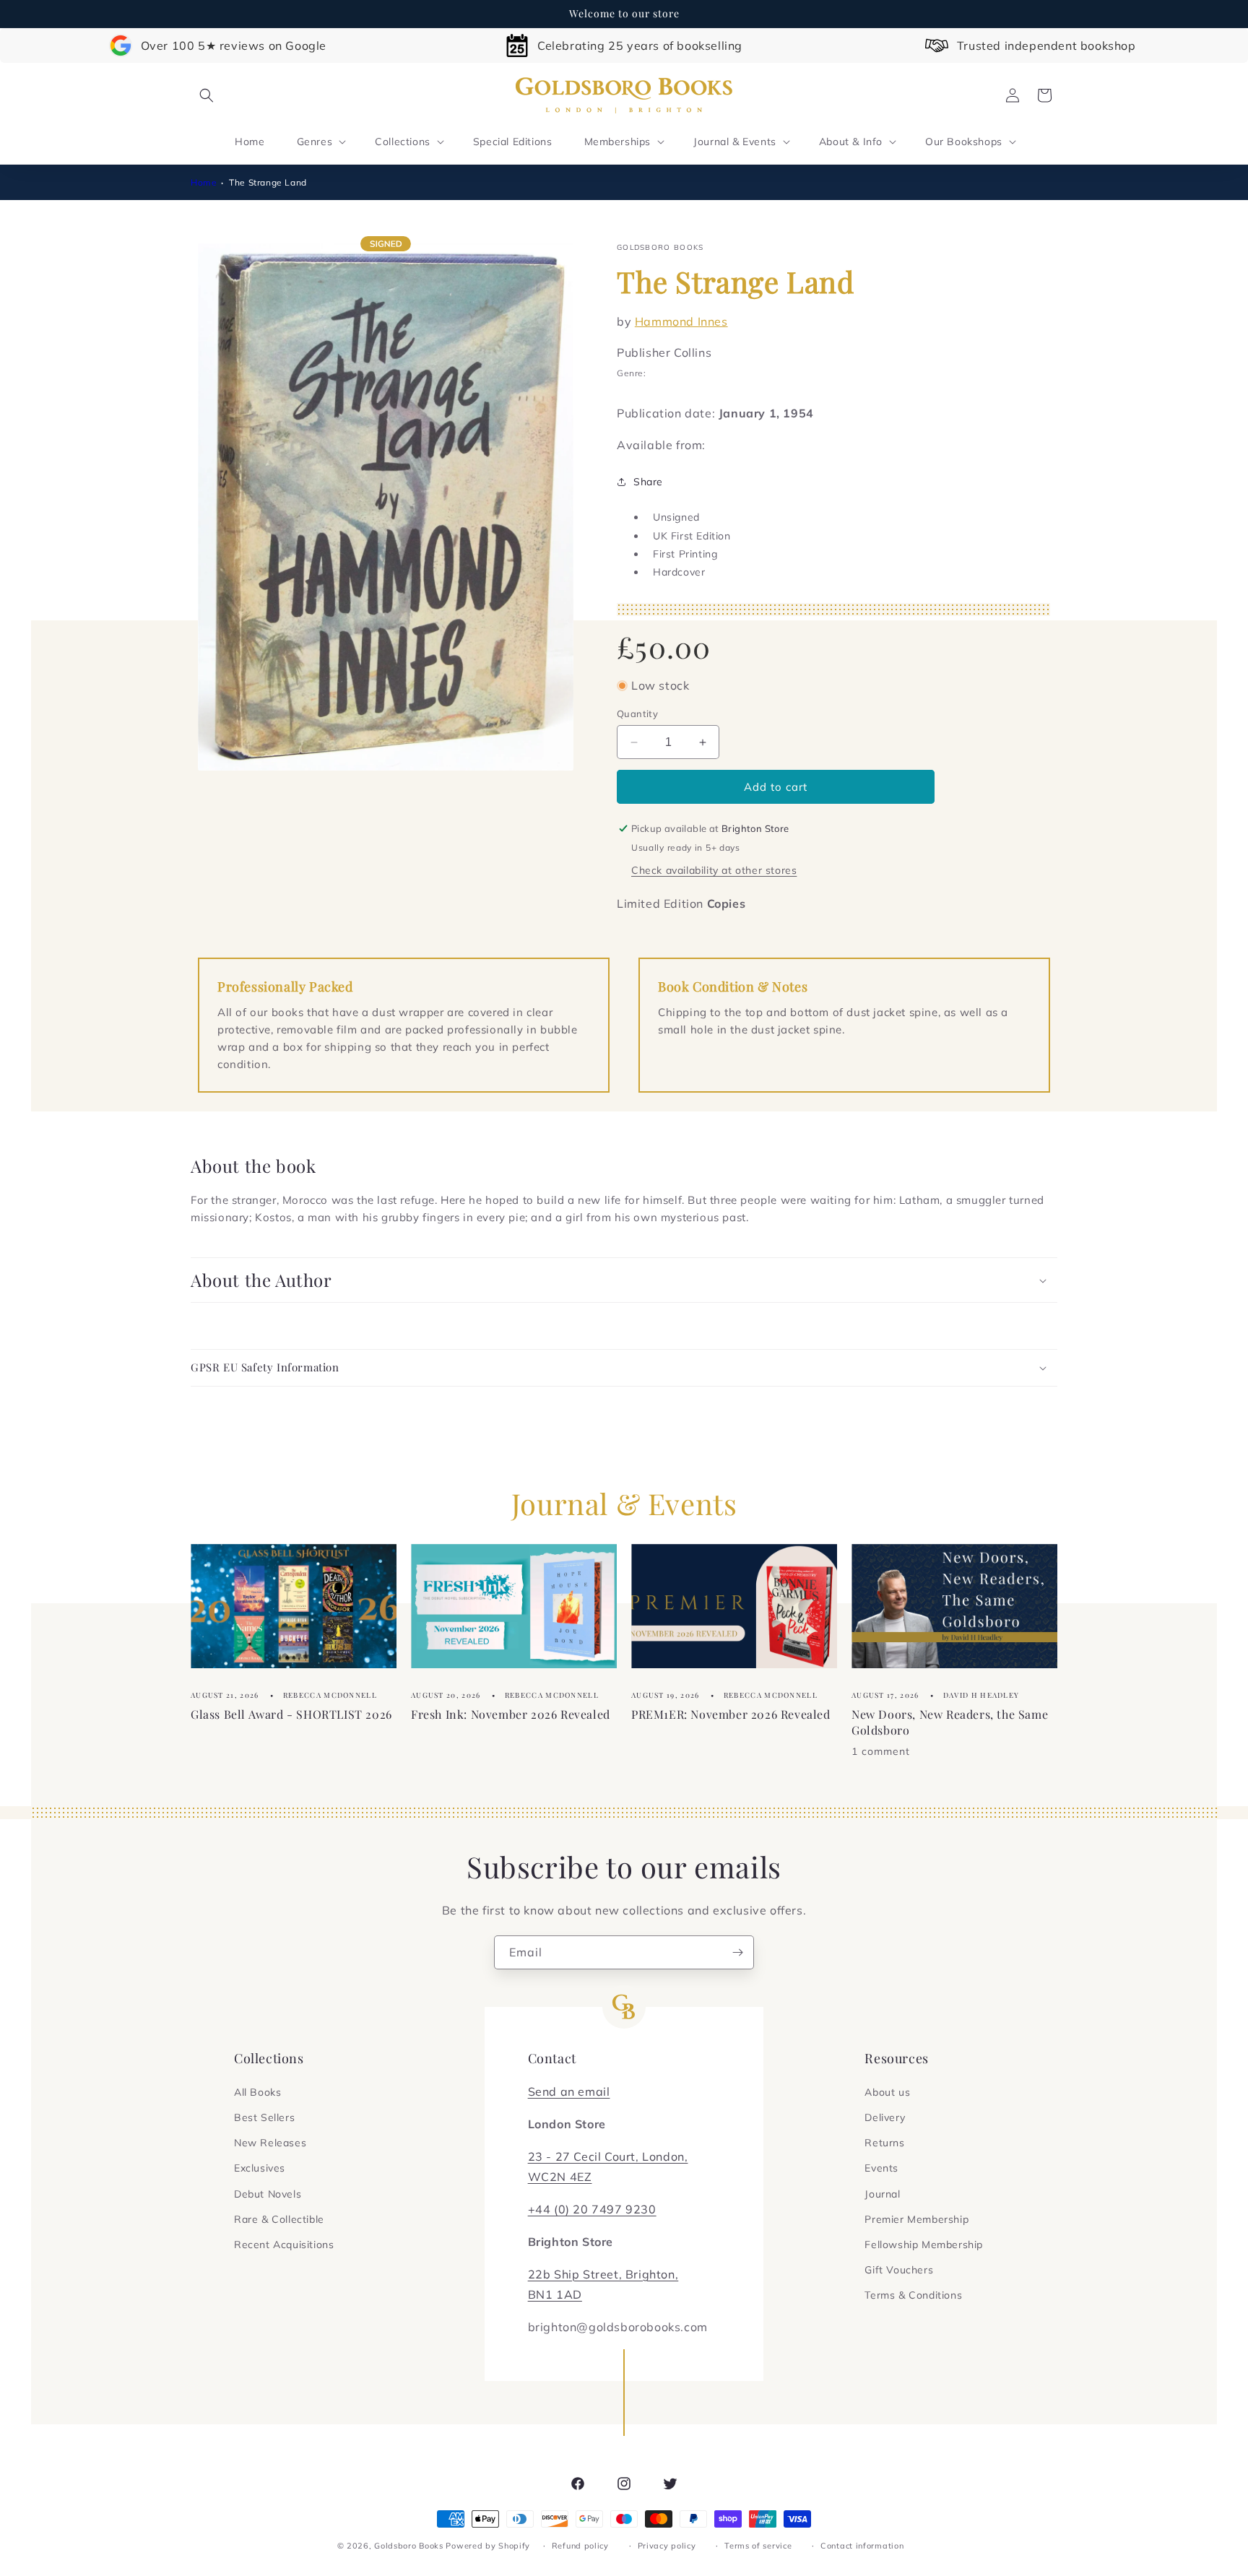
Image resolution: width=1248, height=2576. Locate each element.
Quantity (637, 714)
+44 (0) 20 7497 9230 (592, 2209)
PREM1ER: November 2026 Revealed (731, 1714)
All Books (257, 2092)
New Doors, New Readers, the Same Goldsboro (950, 1722)
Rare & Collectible (279, 2219)
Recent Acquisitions (284, 2245)
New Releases (270, 2143)
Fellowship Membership (924, 2245)
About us (887, 2092)
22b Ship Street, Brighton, (603, 2274)
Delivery (885, 2117)
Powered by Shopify (488, 2546)
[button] (207, 95)
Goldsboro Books (409, 2546)
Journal (882, 2194)
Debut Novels (268, 2194)
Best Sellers (264, 2117)
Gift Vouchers (899, 2270)
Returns (884, 2143)
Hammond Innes (681, 321)
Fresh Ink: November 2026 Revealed (511, 1714)
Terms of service (758, 2546)
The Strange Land (268, 182)
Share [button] (648, 482)
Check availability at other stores (714, 870)
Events (881, 2168)
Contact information (862, 2546)
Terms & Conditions (913, 2295)
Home (204, 182)
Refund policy (580, 2546)
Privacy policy (667, 2546)
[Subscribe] (737, 1952)
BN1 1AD (555, 2294)
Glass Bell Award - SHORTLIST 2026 (291, 1714)
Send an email (569, 2091)
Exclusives (260, 2168)
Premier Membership (916, 2219)
